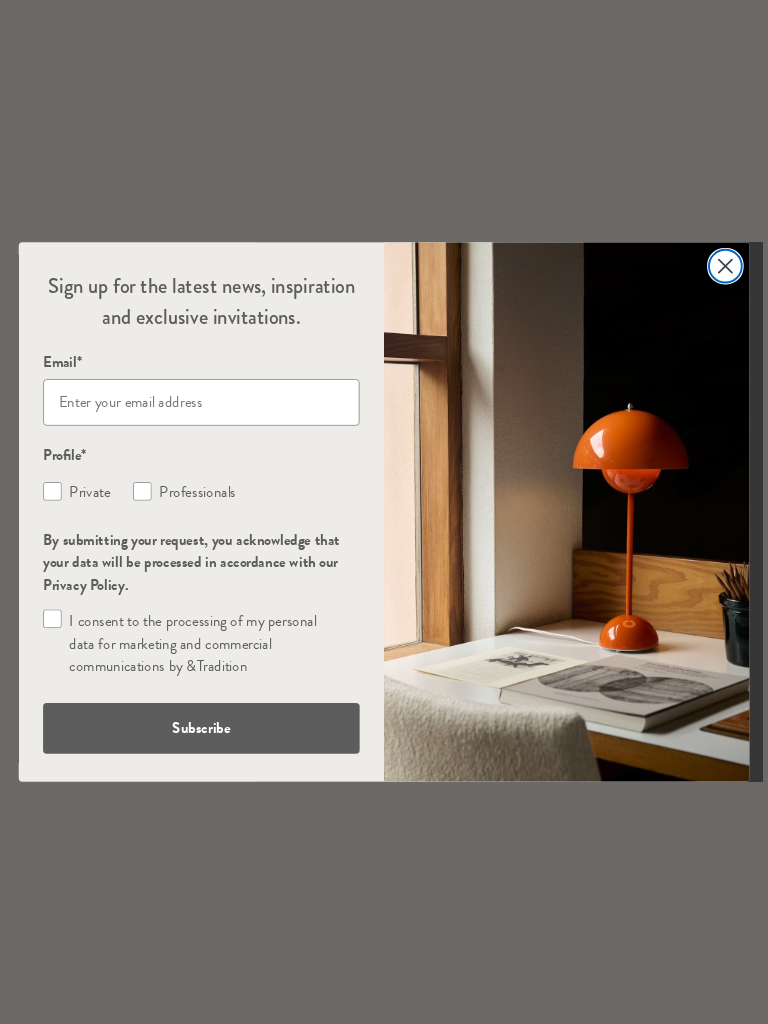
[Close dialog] (725, 266)
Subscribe (201, 728)
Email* (62, 362)
